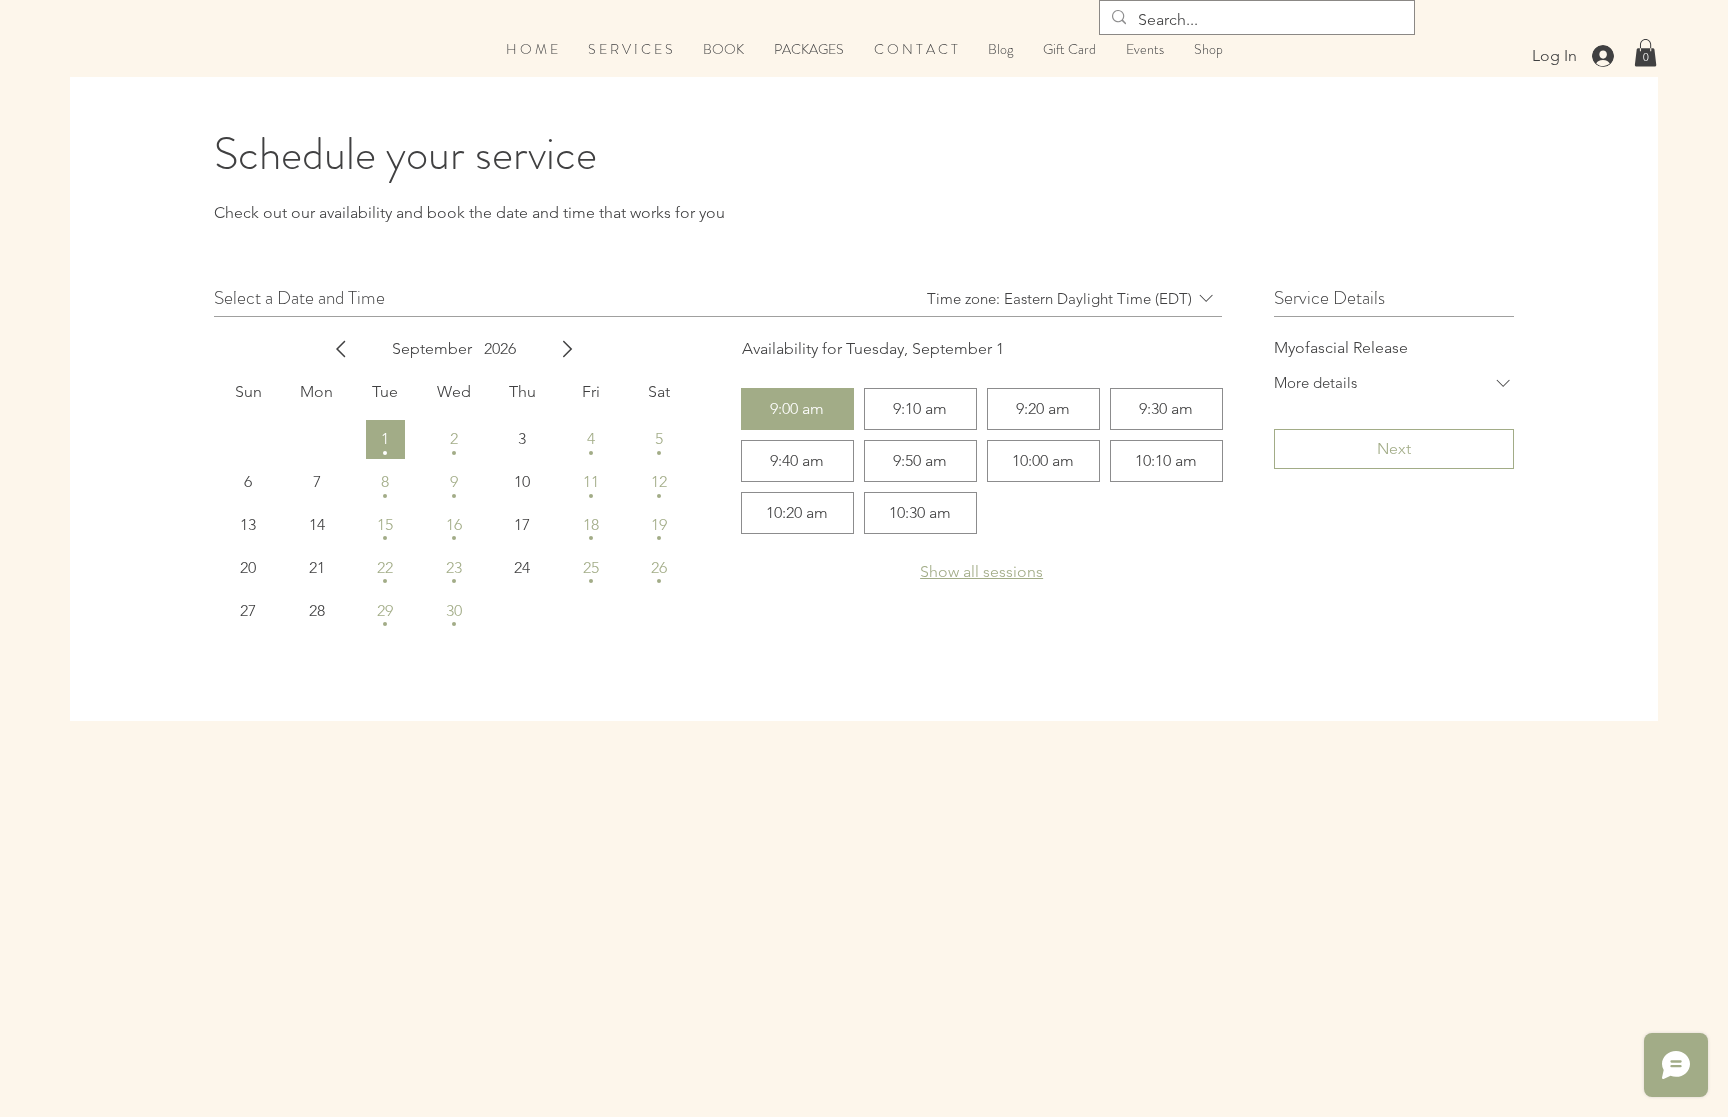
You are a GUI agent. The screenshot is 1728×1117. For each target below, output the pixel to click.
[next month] (567, 349)
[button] (1645, 52)
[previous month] (341, 349)
